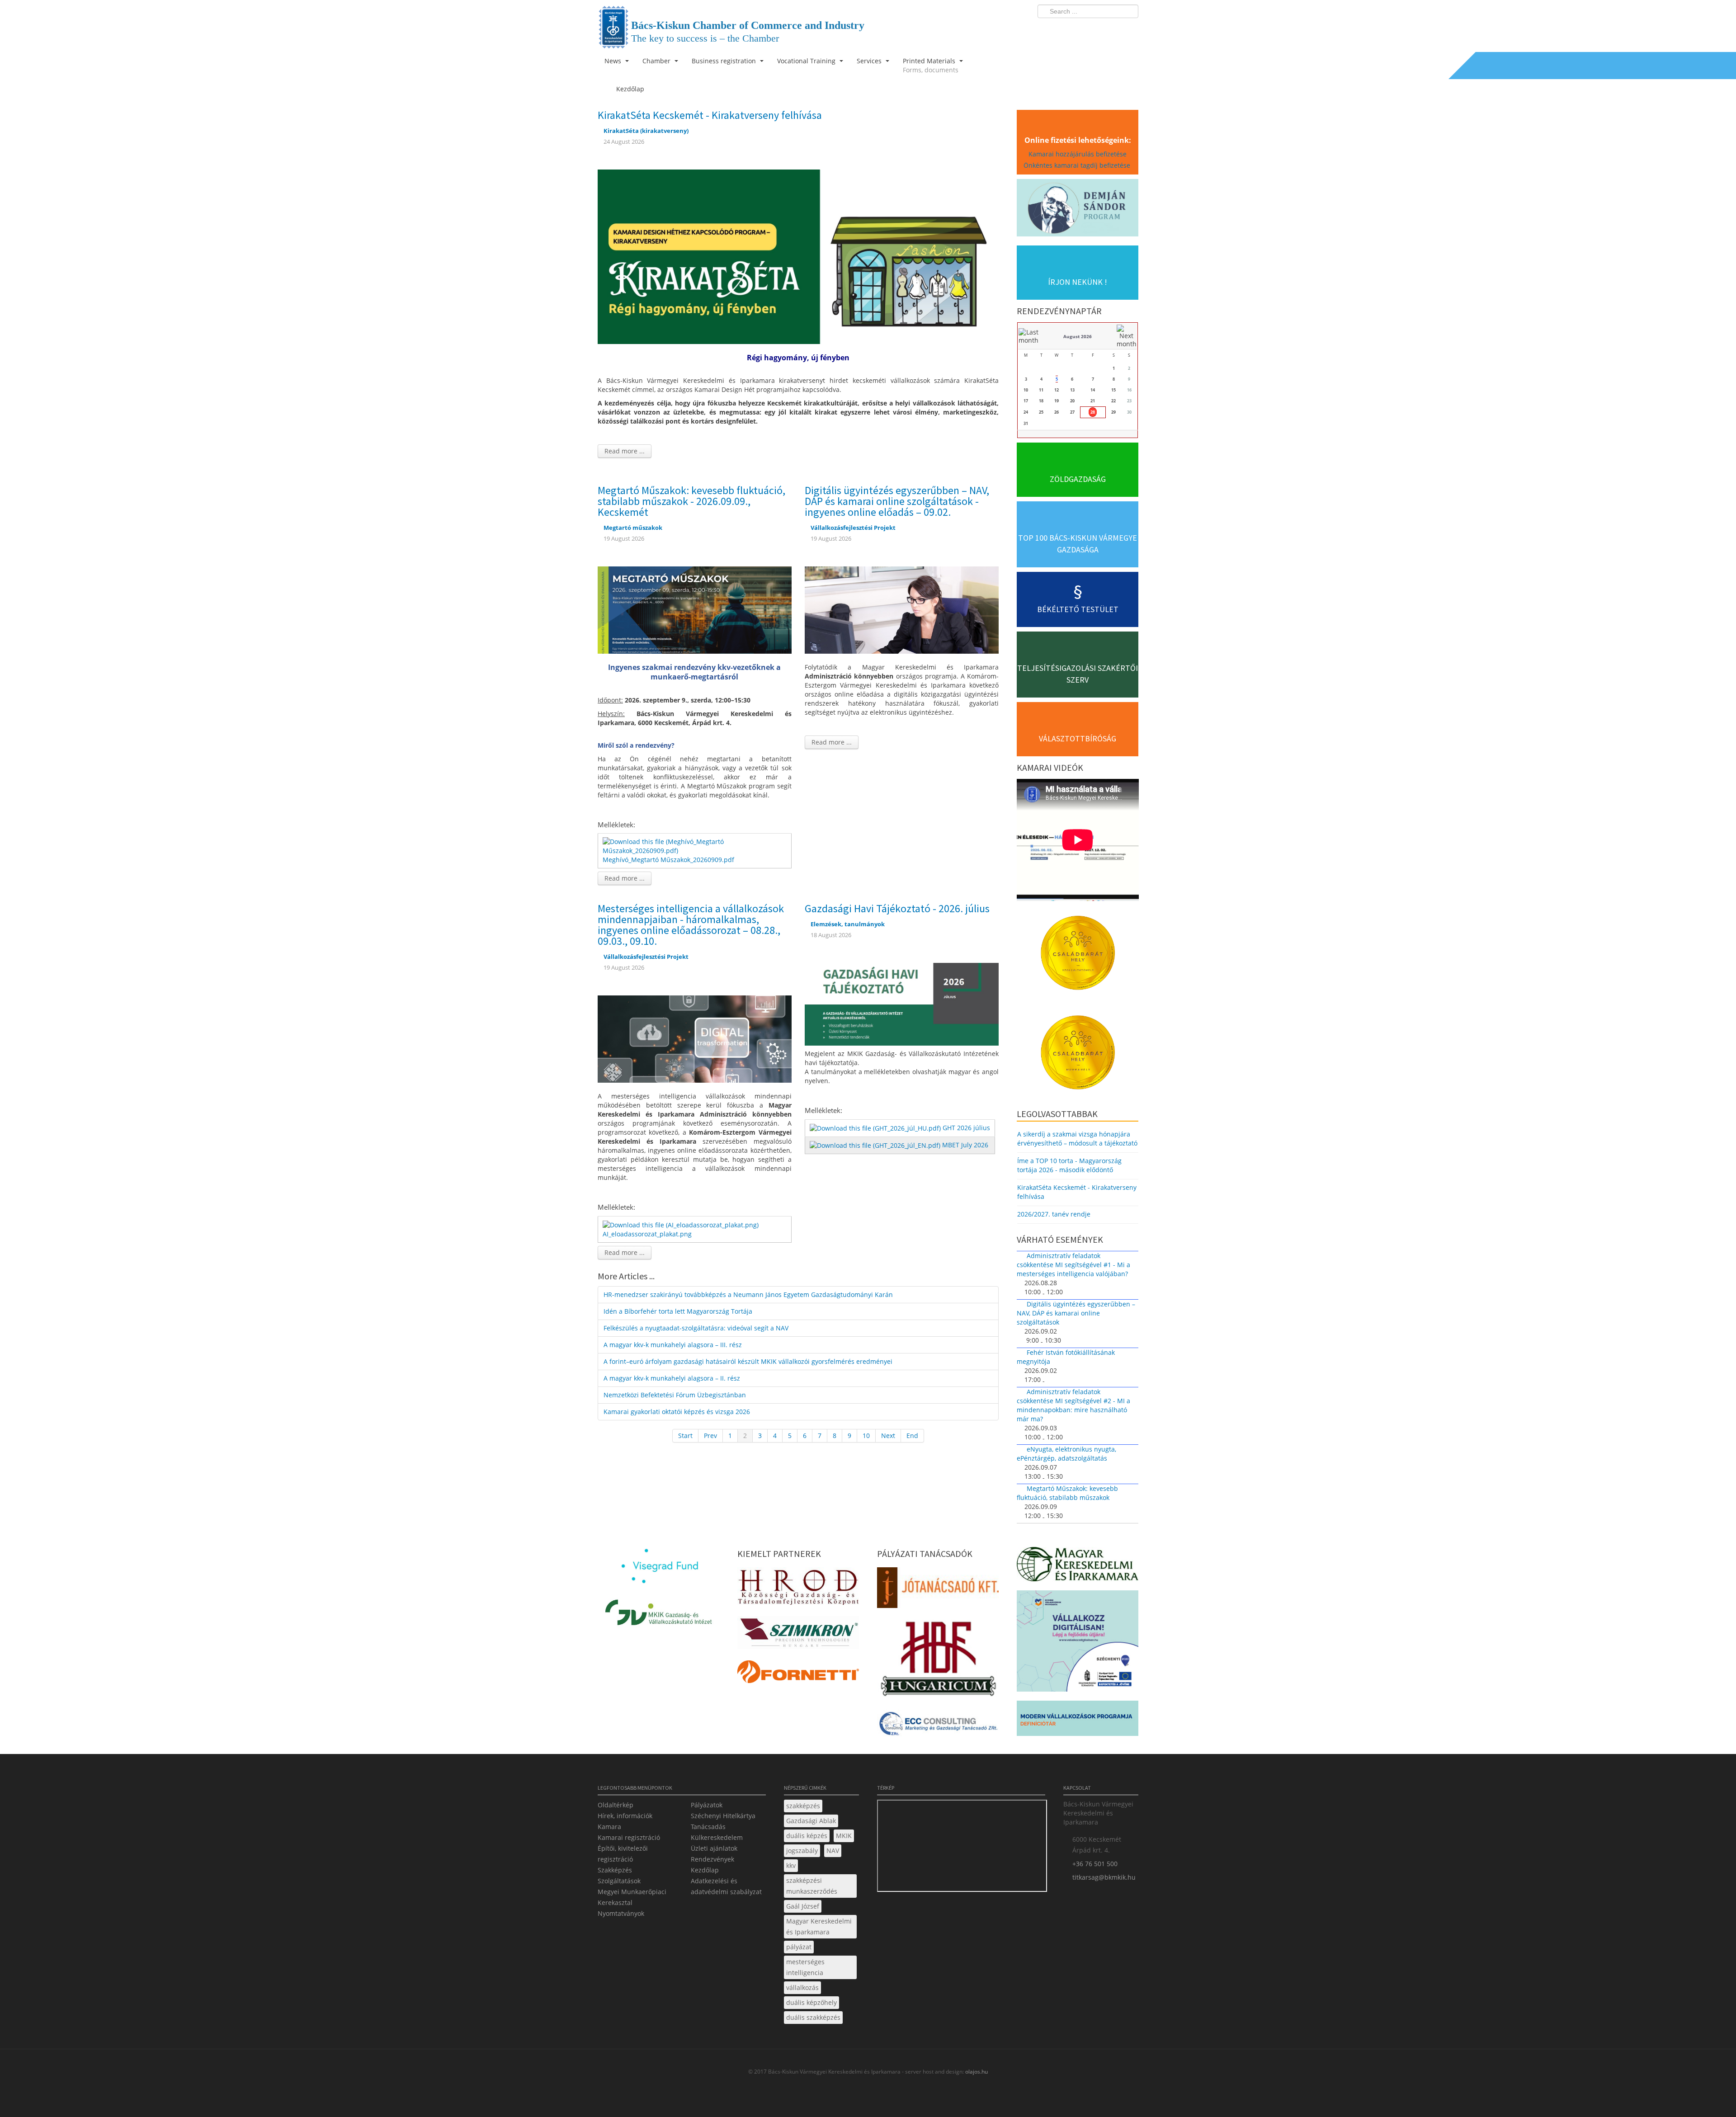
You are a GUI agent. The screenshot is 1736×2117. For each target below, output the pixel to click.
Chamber (657, 61)
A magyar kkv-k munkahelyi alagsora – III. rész (673, 1345)
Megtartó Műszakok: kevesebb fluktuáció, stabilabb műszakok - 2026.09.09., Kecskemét (691, 501)
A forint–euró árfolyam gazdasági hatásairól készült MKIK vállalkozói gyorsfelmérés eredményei (748, 1361)
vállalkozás (802, 1987)
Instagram (1112, 30)
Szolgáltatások (619, 1881)
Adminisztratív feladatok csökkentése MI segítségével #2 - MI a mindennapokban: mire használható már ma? (1073, 1405)
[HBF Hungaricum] (938, 1661)
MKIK (844, 1836)
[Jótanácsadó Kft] (938, 1590)
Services (870, 61)
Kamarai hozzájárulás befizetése (1078, 154)
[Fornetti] (798, 1674)
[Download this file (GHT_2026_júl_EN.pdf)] (876, 1145)
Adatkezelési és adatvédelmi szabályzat (726, 1886)
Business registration (725, 61)
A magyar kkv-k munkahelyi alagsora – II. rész (672, 1378)
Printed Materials (931, 65)
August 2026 (1078, 336)
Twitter (1095, 30)
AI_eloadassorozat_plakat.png (647, 1234)
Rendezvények (712, 1859)
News (614, 61)
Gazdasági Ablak (811, 1821)
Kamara (609, 1827)
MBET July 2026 (965, 1145)
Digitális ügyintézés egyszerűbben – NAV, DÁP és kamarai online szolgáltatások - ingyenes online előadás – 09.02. (897, 501)
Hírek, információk (625, 1816)
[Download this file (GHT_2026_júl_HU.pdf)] (876, 1128)
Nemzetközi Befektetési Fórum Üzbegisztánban (675, 1395)
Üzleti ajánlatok (714, 1848)
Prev (710, 1436)
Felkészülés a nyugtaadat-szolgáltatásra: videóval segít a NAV (696, 1328)
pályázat (799, 1947)
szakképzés (803, 1806)
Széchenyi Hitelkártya (723, 1816)
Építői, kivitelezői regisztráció (623, 1854)
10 (866, 1436)
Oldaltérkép (616, 1805)
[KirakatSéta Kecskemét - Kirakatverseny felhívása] (798, 256)
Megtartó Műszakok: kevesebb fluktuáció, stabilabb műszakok (1067, 1493)
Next (888, 1436)
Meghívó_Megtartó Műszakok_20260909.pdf (668, 860)
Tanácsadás (708, 1827)
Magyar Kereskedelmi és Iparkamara (819, 1926)
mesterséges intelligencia (805, 1967)
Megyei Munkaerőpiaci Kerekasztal (632, 1897)
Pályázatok (707, 1805)
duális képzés (807, 1836)
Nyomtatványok (621, 1913)
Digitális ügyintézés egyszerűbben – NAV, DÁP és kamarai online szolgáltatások (1076, 1313)
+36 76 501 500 (1095, 1864)
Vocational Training (807, 61)
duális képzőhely (811, 2002)
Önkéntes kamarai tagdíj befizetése (1078, 165)
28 (1093, 412)
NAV (833, 1851)
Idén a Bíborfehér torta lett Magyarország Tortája (678, 1311)
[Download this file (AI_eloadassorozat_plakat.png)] (682, 1224)
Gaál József (803, 1906)
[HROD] (798, 1589)
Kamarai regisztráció (629, 1837)
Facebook (1079, 30)
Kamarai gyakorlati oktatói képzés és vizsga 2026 (677, 1412)
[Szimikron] (798, 1635)
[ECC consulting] (938, 1727)
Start (685, 1436)
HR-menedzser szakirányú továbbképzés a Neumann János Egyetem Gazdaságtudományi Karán (748, 1294)
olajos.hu (976, 2072)
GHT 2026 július (966, 1128)
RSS (1129, 30)
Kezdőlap (705, 1870)
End (912, 1436)
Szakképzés (615, 1870)
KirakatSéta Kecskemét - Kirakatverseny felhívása (710, 115)
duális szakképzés (813, 2017)
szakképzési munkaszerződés (812, 1886)
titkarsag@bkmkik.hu (1104, 1877)
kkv (791, 1865)
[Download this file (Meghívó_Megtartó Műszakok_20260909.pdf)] (696, 846)
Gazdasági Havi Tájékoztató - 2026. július (897, 908)
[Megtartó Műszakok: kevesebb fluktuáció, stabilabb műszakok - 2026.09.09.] (695, 609)
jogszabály (802, 1851)
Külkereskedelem (717, 1837)
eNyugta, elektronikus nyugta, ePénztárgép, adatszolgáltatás (1066, 1454)
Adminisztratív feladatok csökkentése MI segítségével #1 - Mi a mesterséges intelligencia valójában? (1073, 1265)
